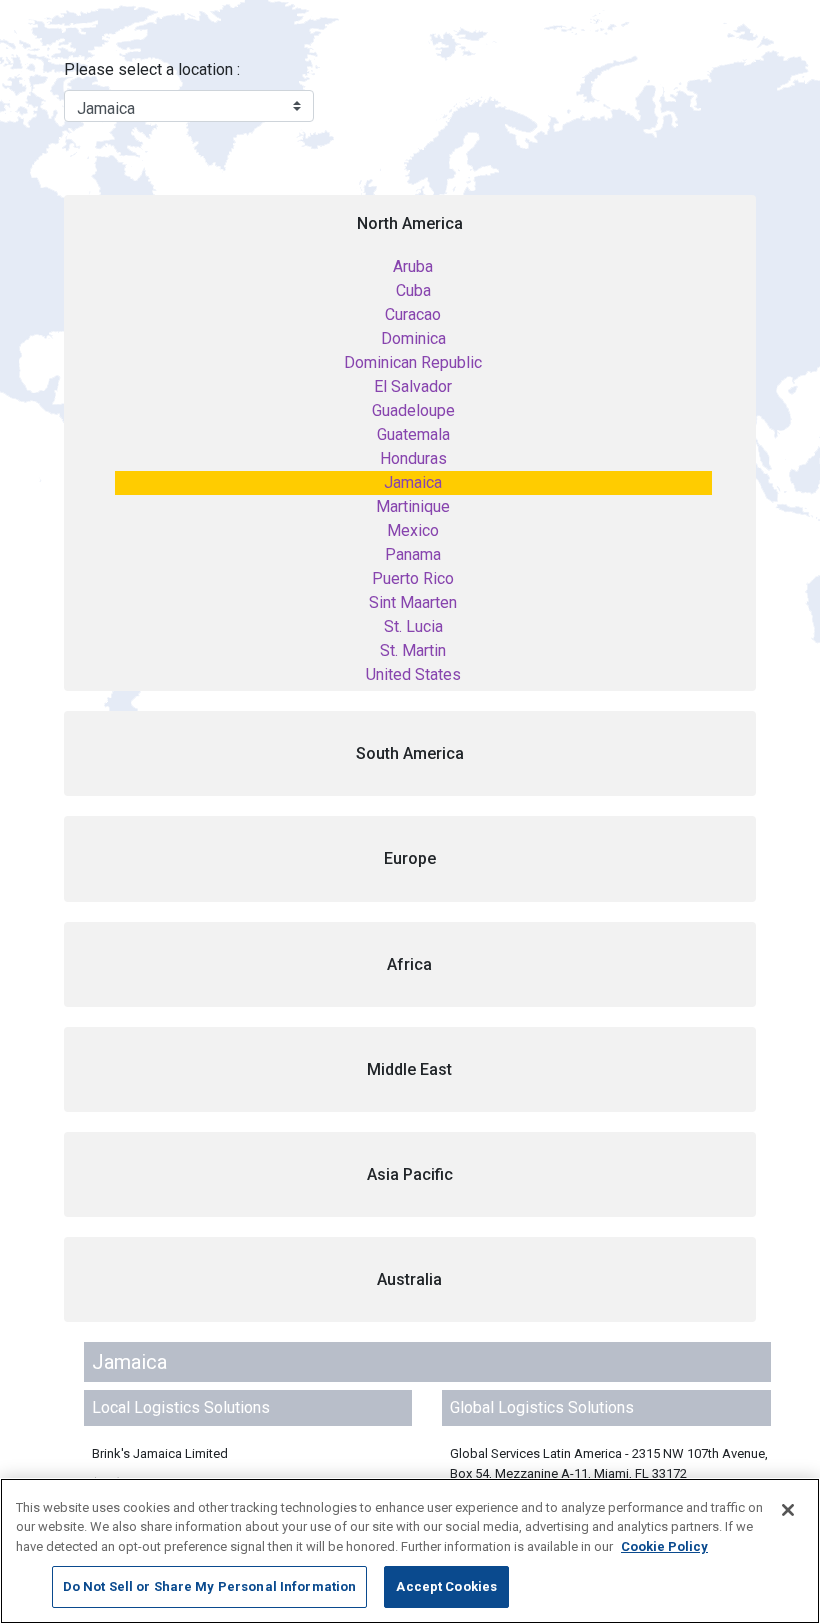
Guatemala (413, 434)
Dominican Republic (413, 362)
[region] (410, 1551)
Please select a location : (152, 69)
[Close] (788, 1510)
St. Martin (413, 650)
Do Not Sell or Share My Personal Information (210, 1586)
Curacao (413, 314)
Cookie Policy (664, 1546)
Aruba (413, 266)
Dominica (413, 338)
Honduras (413, 458)
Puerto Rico (413, 578)
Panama (413, 554)
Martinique (413, 506)
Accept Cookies (446, 1586)
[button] (410, 753)
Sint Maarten (413, 602)
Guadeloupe (413, 410)
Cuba (413, 290)
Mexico (413, 530)
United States (413, 674)
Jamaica (413, 482)
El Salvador (413, 386)
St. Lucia (413, 626)
